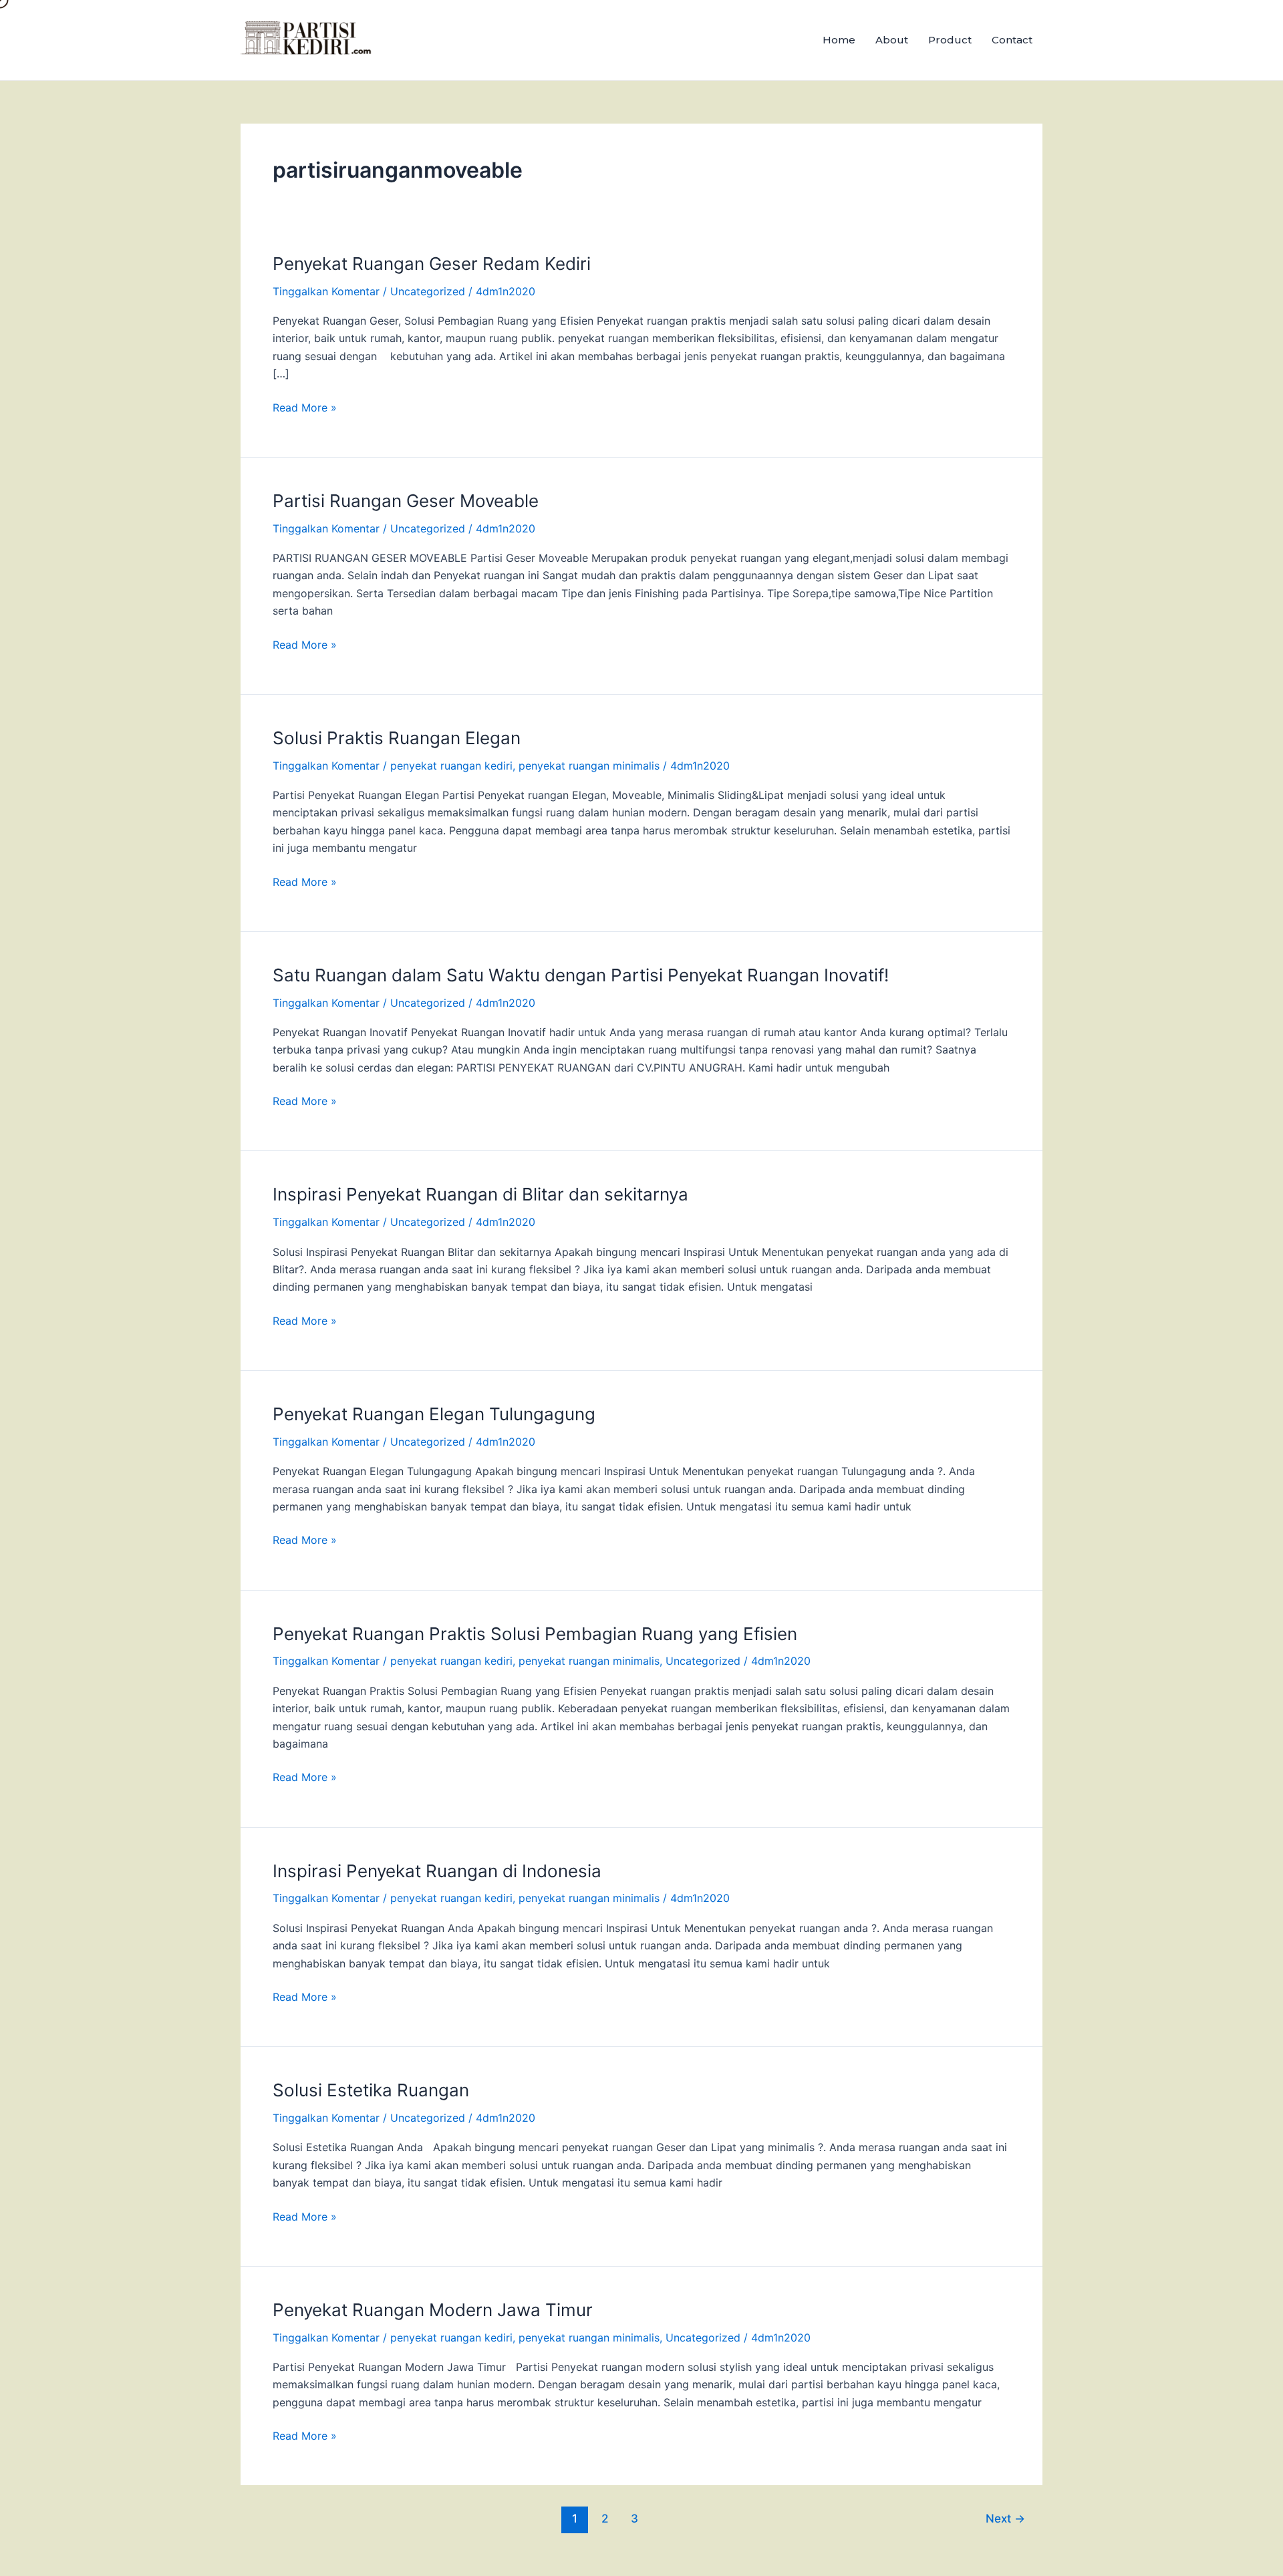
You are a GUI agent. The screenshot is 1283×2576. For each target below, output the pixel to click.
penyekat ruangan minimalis (589, 766)
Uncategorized (428, 291)
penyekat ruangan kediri (451, 766)
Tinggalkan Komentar (326, 291)
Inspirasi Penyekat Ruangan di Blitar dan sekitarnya (480, 1194)
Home (839, 40)
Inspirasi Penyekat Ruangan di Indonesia (437, 1871)
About (892, 40)
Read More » (305, 407)
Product (950, 40)
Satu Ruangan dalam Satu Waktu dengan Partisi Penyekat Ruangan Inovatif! (581, 975)
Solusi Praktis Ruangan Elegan (397, 738)
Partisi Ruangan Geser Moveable (406, 501)
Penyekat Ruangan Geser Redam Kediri (432, 264)
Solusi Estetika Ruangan (371, 2090)
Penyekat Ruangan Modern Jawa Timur (433, 2310)
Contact (1012, 40)
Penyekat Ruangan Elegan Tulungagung (434, 1414)
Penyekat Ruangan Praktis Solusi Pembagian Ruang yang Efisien (535, 1634)
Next (1005, 2518)
